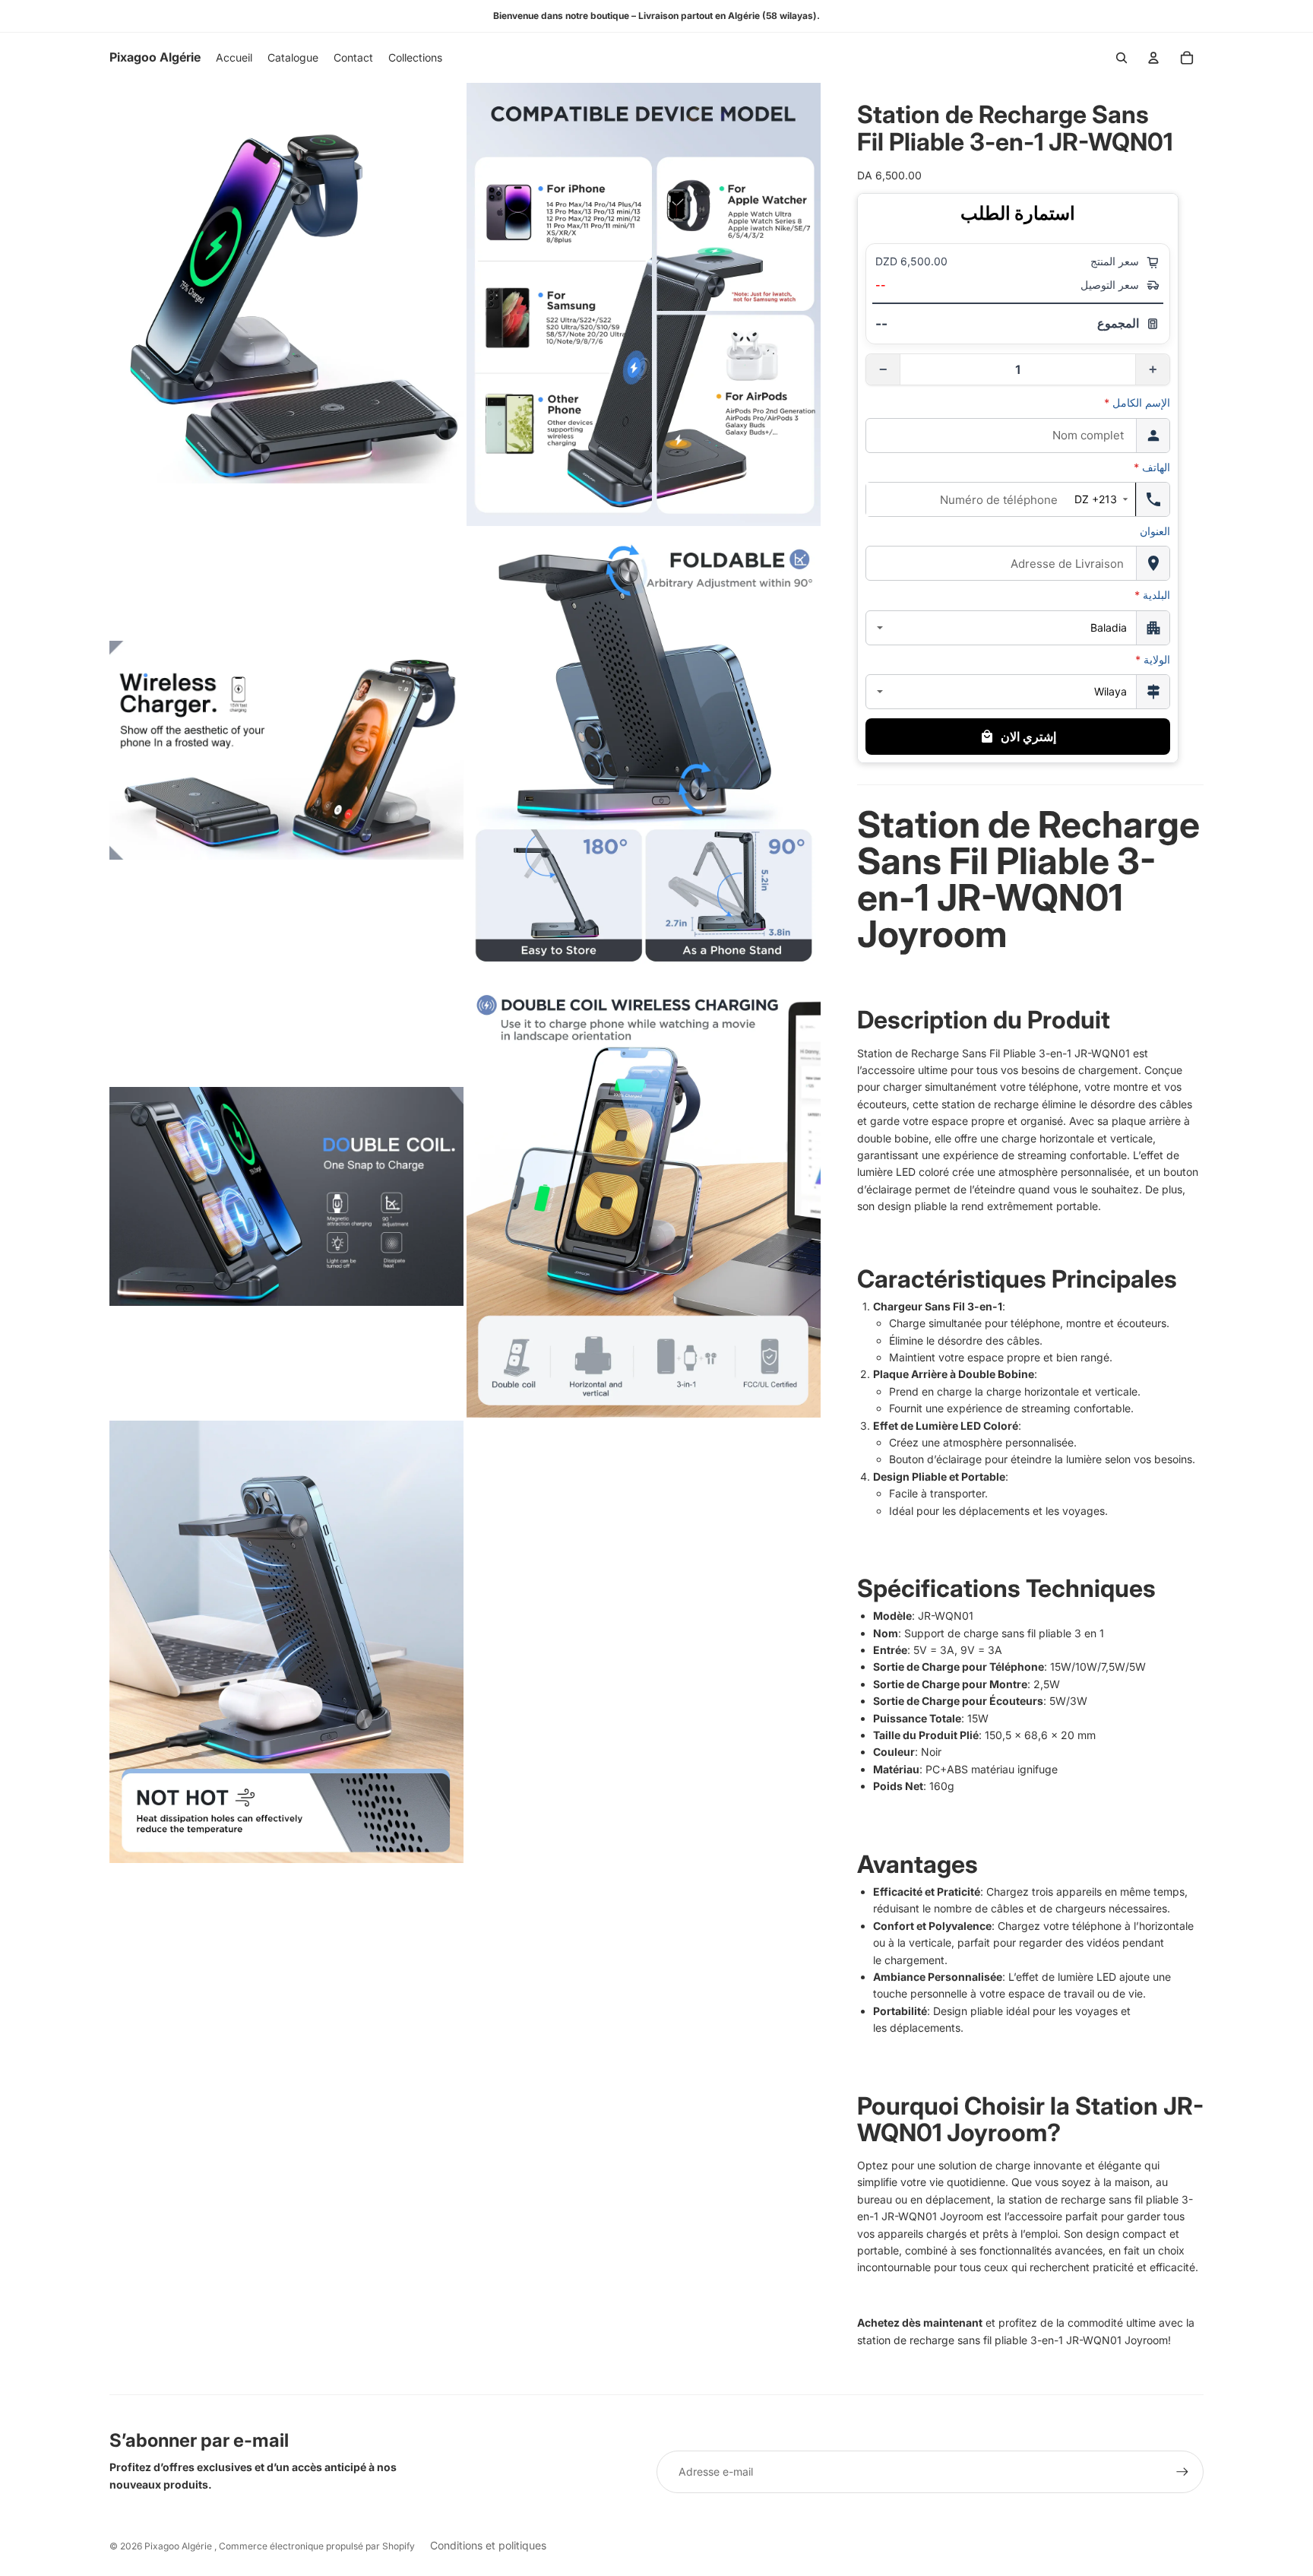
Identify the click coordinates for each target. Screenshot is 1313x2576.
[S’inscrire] (1182, 2472)
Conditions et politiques (488, 2545)
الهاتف (1152, 467)
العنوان (1155, 531)
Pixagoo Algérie (179, 2546)
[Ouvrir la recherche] (1122, 58)
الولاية (1153, 659)
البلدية (1152, 595)
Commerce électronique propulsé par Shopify (317, 2546)
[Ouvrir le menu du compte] (1153, 58)
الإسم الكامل (1137, 402)
